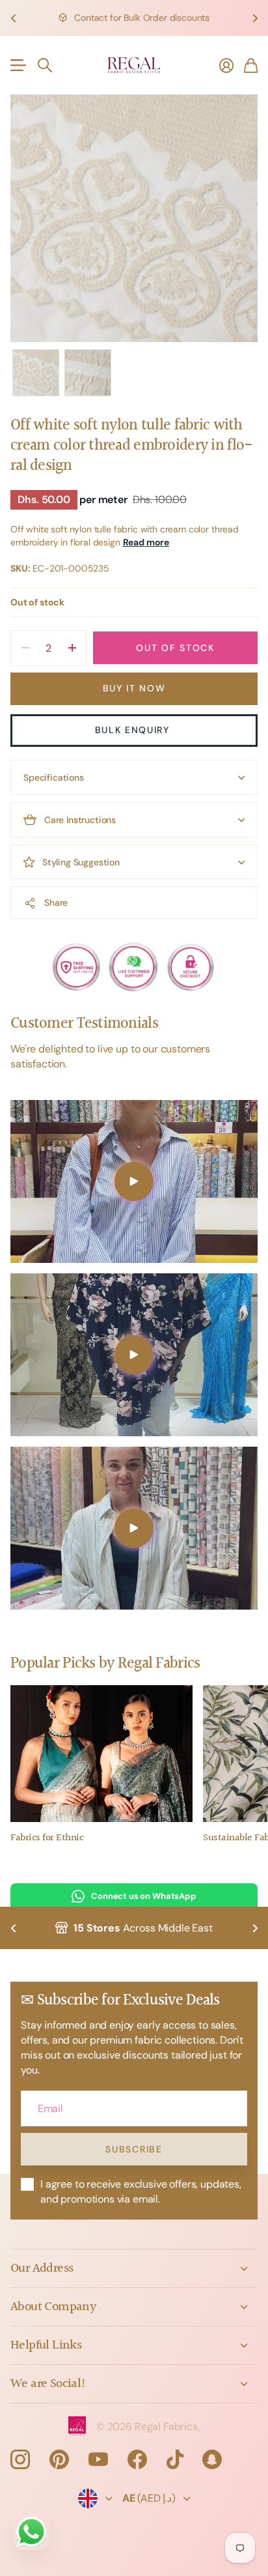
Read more (146, 542)
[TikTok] (175, 2459)
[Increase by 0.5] (72, 648)
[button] (13, 18)
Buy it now (134, 688)
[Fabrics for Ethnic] (101, 1754)
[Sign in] (226, 65)
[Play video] (134, 1181)
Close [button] (134, 2268)
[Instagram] (20, 2459)
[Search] (45, 65)
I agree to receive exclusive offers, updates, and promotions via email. (141, 2192)
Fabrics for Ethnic (47, 1838)
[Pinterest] (59, 2459)
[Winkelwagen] (251, 65)
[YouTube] (98, 2459)
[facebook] (137, 2459)
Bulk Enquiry (134, 730)
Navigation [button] (18, 65)
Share (56, 903)
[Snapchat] (212, 2459)
